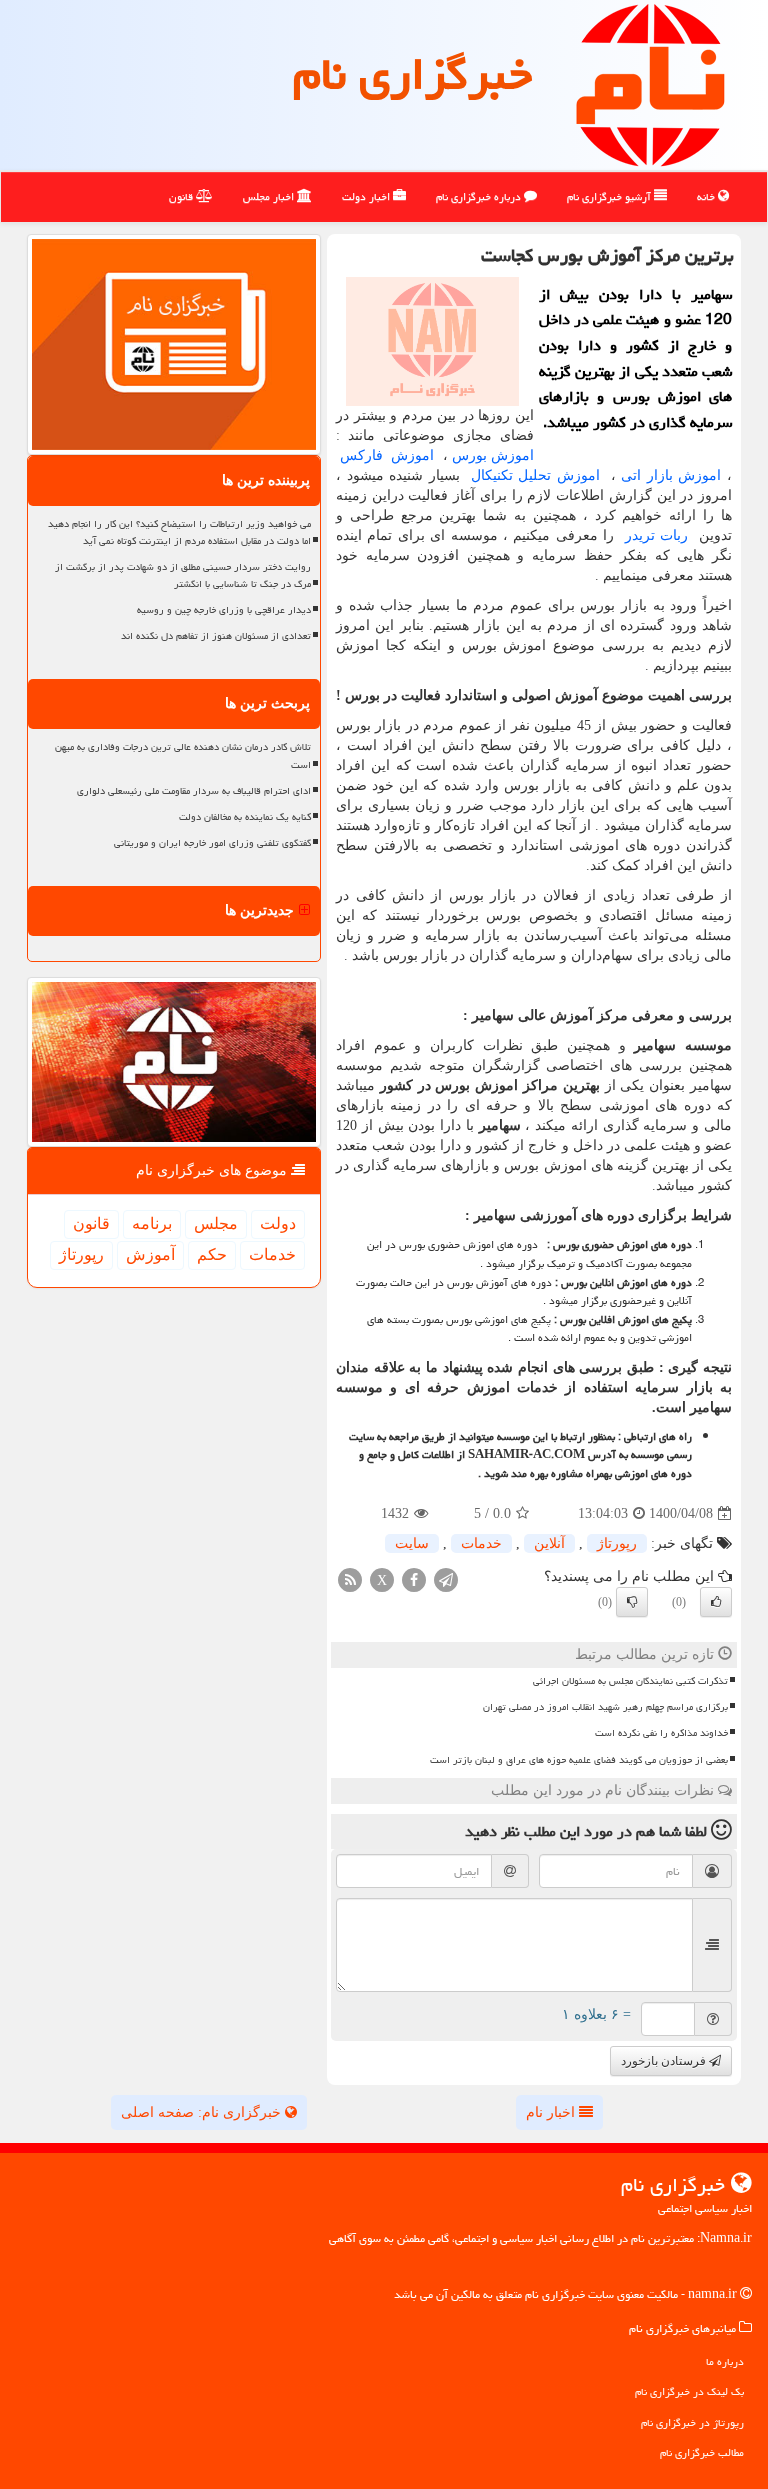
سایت (412, 1543)
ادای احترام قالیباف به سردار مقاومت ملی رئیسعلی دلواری (194, 791)
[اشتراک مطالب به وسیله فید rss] (350, 1579)
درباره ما (725, 2361)
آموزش (150, 1254)
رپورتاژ (617, 1543)
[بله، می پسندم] (716, 1602)
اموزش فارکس (387, 455)
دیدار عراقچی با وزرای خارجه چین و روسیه (224, 610)
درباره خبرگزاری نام (480, 196)
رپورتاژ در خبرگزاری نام (692, 2422)
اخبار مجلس (270, 196)
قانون (182, 196)
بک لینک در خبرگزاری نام (689, 2391)
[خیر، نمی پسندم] (632, 1602)
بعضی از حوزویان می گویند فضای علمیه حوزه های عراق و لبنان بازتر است (579, 1760)
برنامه (152, 1223)
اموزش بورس (493, 455)
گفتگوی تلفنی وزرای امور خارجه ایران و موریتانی (212, 843)
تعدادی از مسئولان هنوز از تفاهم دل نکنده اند (216, 636)
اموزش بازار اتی (671, 475)
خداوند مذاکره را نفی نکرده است (661, 1733)
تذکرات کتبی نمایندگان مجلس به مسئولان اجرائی (630, 1681)
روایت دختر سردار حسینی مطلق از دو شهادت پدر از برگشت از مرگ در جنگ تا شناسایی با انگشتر (183, 575)
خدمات (481, 1543)
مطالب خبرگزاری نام (702, 2452)
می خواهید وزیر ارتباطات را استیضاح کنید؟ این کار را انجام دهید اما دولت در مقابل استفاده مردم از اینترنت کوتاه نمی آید (179, 532)
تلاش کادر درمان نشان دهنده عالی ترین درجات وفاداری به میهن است (183, 755)
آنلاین (549, 1543)
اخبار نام (552, 2112)
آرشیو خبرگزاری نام (610, 196)
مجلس (216, 1223)
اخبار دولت (367, 196)
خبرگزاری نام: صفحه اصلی (203, 2112)
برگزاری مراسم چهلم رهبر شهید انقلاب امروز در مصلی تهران (605, 1707)
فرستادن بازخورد (665, 2061)
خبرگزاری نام (412, 74)
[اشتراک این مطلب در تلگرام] (446, 1579)
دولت (278, 1223)
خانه (707, 196)
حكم (212, 1254)
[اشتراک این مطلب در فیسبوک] (414, 1579)
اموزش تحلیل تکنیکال (532, 475)
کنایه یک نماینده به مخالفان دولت (245, 817)
